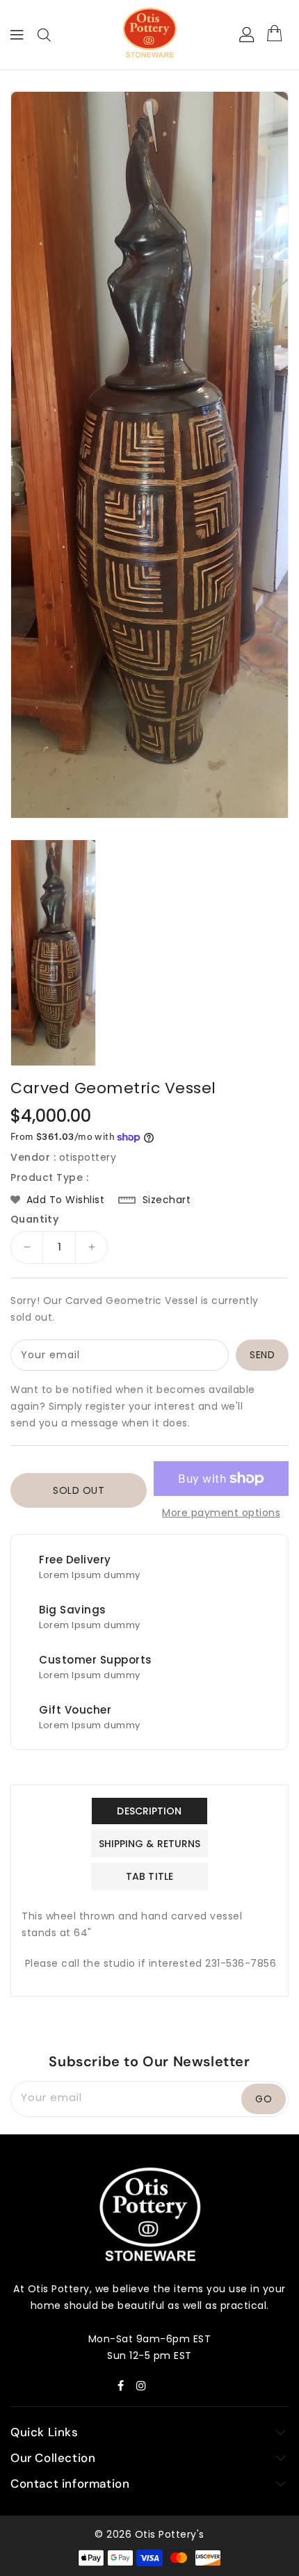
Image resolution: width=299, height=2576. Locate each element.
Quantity (34, 1219)
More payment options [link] (221, 1513)
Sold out (79, 1490)
